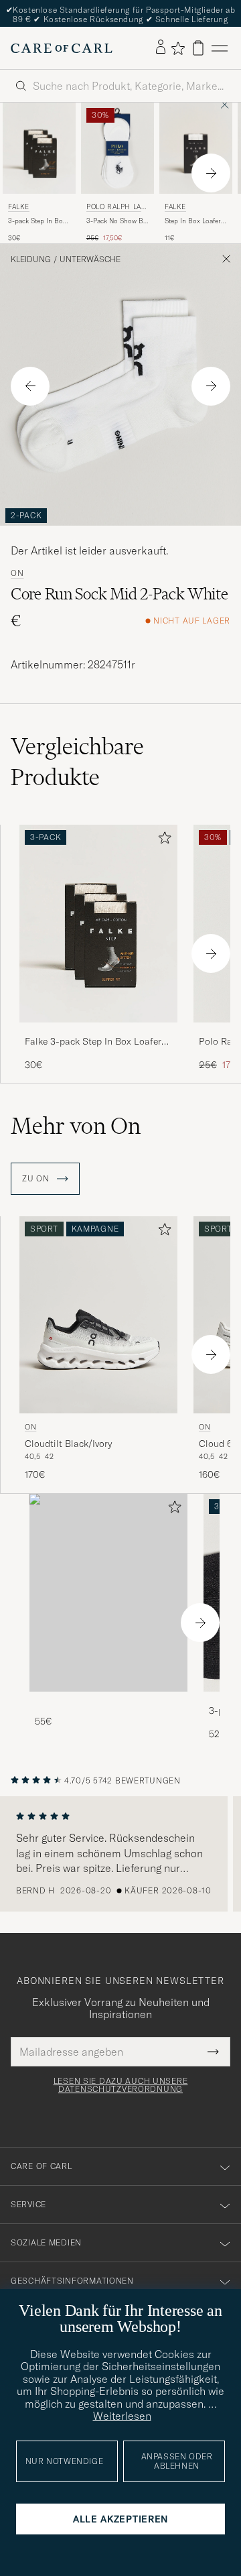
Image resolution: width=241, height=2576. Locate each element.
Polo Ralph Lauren (116, 208)
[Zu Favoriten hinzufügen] (162, 840)
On (17, 573)
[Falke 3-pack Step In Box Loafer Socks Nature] (98, 1032)
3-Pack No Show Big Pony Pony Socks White (117, 221)
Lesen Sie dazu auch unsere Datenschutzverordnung (121, 2085)
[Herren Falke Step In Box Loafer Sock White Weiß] (196, 148)
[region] (120, 1854)
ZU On (37, 1179)
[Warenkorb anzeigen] (198, 48)
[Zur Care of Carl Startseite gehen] (62, 48)
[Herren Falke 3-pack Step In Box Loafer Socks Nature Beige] (39, 148)
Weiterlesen (122, 2416)
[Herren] (108, 1593)
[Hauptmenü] (220, 48)
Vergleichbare (77, 762)
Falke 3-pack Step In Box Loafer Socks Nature (93, 1042)
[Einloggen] (161, 48)
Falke (19, 207)
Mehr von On (76, 1126)
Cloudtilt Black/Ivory (68, 1444)
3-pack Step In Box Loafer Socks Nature (38, 221)
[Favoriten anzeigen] (178, 48)
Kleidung (31, 259)
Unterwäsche (90, 259)
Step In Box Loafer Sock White (193, 221)
